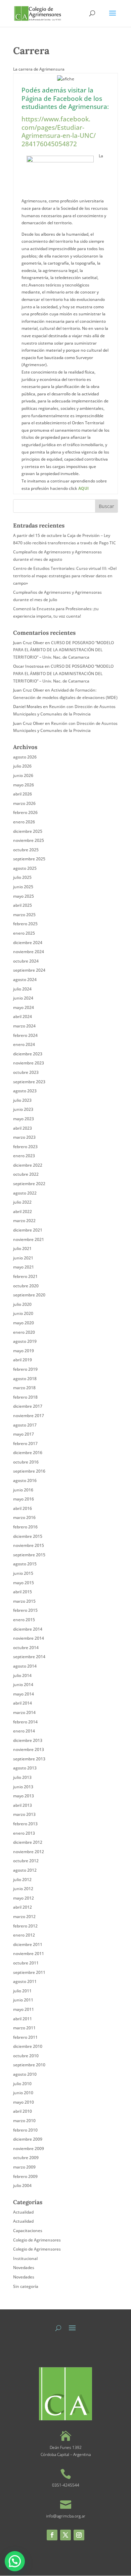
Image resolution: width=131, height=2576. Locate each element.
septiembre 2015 (29, 1555)
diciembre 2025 (28, 831)
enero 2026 (24, 822)
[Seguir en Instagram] (79, 2535)
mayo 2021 (24, 1267)
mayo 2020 (24, 1323)
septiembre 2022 (29, 1184)
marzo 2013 (24, 1814)
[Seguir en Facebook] (52, 2535)
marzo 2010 (24, 2121)
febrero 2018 (25, 1397)
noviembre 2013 (29, 1749)
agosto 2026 (25, 757)
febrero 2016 (25, 1527)
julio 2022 (22, 1202)
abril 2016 (23, 1508)
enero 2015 (24, 1620)
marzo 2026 (24, 803)
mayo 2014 (24, 1694)
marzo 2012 (24, 1917)
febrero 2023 (25, 1147)
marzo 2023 (24, 1137)
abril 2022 (23, 1212)
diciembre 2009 (28, 2139)
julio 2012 (22, 1880)
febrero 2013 (25, 1824)
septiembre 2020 (29, 1295)
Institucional (25, 2258)
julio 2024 (22, 989)
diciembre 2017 (28, 1406)
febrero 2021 (25, 1276)
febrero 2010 (25, 2130)
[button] (15, 2561)
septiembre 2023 (29, 1082)
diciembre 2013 (28, 1740)
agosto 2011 (25, 1981)
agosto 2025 (25, 868)
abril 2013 (23, 1805)
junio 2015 (23, 1573)
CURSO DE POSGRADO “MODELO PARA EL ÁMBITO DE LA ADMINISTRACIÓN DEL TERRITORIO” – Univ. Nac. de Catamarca (63, 650)
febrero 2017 (25, 1443)
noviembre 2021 (29, 1239)
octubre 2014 (26, 1648)
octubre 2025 (26, 850)
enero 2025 (24, 933)
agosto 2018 (25, 1379)
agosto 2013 (25, 1768)
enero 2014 (24, 1731)
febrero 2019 (25, 1369)
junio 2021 (23, 1258)
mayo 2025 (24, 896)
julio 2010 (22, 2084)
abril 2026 (23, 794)
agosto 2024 (25, 980)
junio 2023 (23, 1109)
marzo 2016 (24, 1517)
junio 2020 (23, 1313)
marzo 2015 (24, 1601)
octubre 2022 (26, 1174)
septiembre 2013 (29, 1759)
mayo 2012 (24, 1898)
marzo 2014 (24, 1712)
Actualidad (23, 2212)
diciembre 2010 (28, 2046)
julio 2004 (22, 2185)
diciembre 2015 (28, 1536)
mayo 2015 (24, 1583)
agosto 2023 (25, 1091)
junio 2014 (23, 1685)
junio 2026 (23, 775)
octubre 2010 (26, 2056)
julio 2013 (22, 1777)
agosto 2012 (25, 1870)
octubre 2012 (26, 1861)
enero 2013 (24, 1833)
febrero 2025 (25, 924)
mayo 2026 (24, 785)
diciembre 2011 (28, 1944)
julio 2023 (22, 1100)
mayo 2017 (24, 1434)
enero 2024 (24, 1044)
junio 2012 (23, 1889)
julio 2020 (22, 1304)
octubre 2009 (26, 2158)
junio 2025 (23, 887)
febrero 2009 (25, 2176)
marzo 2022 (24, 1221)
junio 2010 (23, 2093)
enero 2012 (24, 1935)
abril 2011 (23, 2019)
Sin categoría (26, 2286)
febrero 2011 (25, 2037)
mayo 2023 (24, 1119)
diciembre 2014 (28, 1629)
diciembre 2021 (28, 1230)
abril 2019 (23, 1360)
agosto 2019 (25, 1341)
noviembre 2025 (29, 840)
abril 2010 (23, 2111)
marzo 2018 (24, 1388)
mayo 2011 (24, 2009)
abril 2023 (23, 1128)
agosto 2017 (25, 1425)
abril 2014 (23, 1703)
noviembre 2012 (29, 1852)
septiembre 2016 (29, 1471)
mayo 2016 (24, 1499)
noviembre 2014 (29, 1638)
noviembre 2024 (29, 952)
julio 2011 (22, 1991)
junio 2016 (23, 1490)
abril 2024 (23, 1017)
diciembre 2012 (28, 1842)
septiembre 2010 (29, 2065)
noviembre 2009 (29, 2149)
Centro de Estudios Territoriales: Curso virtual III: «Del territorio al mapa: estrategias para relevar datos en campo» (65, 576)
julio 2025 (22, 877)
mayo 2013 (24, 1796)
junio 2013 (23, 1787)
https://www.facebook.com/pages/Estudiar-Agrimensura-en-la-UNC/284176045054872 (59, 131)
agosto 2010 (25, 2074)
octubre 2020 (26, 1286)
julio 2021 (22, 1248)
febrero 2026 (25, 812)
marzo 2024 (24, 1026)
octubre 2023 (26, 1072)
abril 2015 (23, 1592)
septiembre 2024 (29, 970)
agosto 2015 (25, 1564)
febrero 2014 (25, 1722)
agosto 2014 (25, 1666)
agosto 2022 (25, 1193)
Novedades (24, 2268)
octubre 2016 (26, 1462)
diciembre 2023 (28, 1054)
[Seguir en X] (65, 2535)
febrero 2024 (25, 1035)
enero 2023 (24, 1156)
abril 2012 (23, 1907)
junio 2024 (23, 998)
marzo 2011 (24, 2028)
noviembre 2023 (29, 1063)
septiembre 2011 (29, 1972)
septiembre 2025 (29, 859)
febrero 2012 (25, 1926)
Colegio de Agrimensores (37, 2240)
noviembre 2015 (29, 1545)
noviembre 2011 (29, 1954)
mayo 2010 (24, 2102)
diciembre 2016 (28, 1453)
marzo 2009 (24, 2167)
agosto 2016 (25, 1480)
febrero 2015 (25, 1610)
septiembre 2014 (29, 1657)
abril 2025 (23, 905)
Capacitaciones (28, 2231)
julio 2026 (22, 766)
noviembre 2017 (29, 1416)
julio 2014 (22, 1675)
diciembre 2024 (28, 943)
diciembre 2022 (28, 1165)
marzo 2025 (24, 915)
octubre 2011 (26, 1963)
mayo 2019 (24, 1351)
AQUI (83, 488)
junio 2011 (23, 2000)
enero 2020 (24, 1332)
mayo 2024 (24, 1007)
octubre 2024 (26, 961)
